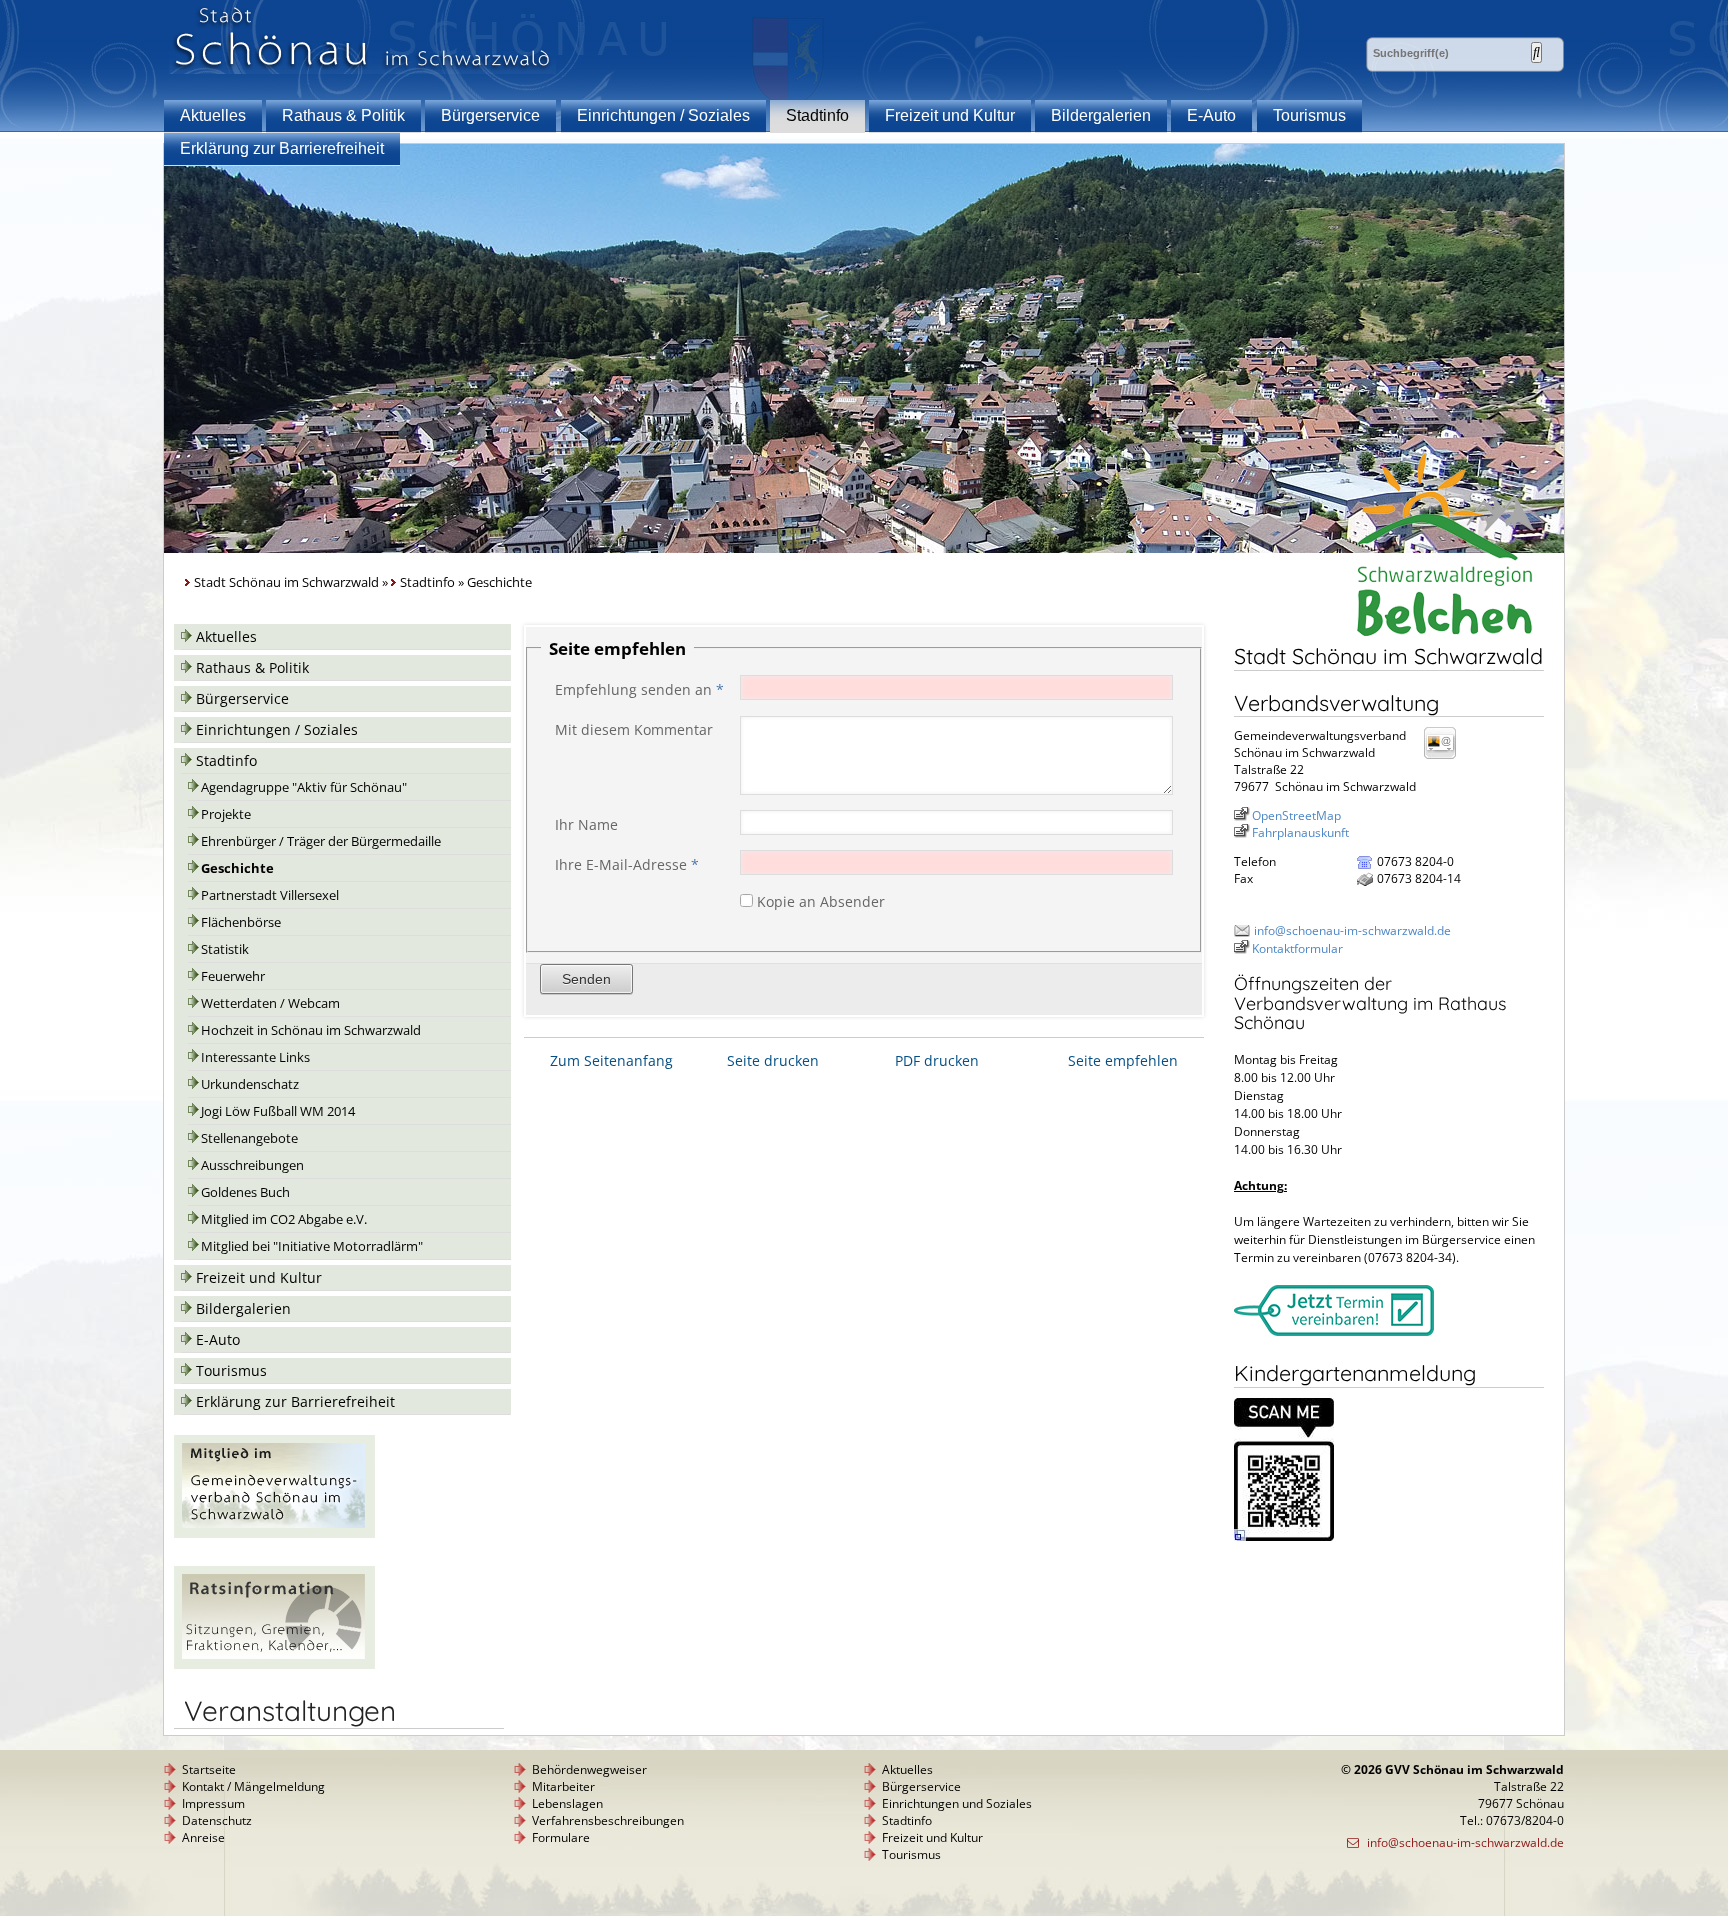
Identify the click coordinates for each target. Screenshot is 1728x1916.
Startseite (209, 1769)
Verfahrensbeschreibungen (608, 1820)
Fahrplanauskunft (1300, 832)
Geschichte (237, 868)
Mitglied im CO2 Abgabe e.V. (284, 1219)
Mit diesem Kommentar (634, 729)
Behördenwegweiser (589, 1769)
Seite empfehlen (1123, 1060)
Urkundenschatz (250, 1084)
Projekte (226, 814)
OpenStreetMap (1296, 815)
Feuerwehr (233, 976)
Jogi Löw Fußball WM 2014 (278, 1111)
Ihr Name (586, 824)
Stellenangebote (249, 1138)
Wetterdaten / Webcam (270, 1003)
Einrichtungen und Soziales (957, 1803)
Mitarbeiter (563, 1786)
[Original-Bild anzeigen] (1284, 1536)
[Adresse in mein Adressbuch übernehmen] (1446, 757)
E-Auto (1211, 115)
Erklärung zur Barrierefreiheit (282, 148)
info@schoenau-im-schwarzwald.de (1352, 930)
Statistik (225, 949)
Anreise (203, 1837)
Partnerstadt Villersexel (270, 895)
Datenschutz (217, 1820)
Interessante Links (255, 1057)
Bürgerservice (490, 115)
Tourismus (1309, 115)
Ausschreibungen (252, 1165)
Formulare (561, 1837)
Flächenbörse (241, 922)
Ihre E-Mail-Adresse (627, 864)
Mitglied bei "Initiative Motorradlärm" (312, 1246)
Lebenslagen (567, 1803)
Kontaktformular (1297, 948)
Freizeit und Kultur (950, 115)
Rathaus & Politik (343, 115)
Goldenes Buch (245, 1192)
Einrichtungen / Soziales (663, 115)
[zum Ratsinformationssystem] (274, 1663)
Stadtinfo (817, 115)
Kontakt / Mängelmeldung (253, 1786)
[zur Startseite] (362, 68)
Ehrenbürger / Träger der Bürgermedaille (321, 841)
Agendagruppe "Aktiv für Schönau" (304, 787)
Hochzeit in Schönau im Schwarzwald (311, 1030)
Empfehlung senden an (639, 689)
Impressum (213, 1803)
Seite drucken (773, 1060)
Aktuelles (213, 115)
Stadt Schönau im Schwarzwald (286, 582)
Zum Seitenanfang (611, 1060)
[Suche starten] (1536, 52)
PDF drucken (937, 1060)
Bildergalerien (1101, 115)
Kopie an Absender (821, 901)
